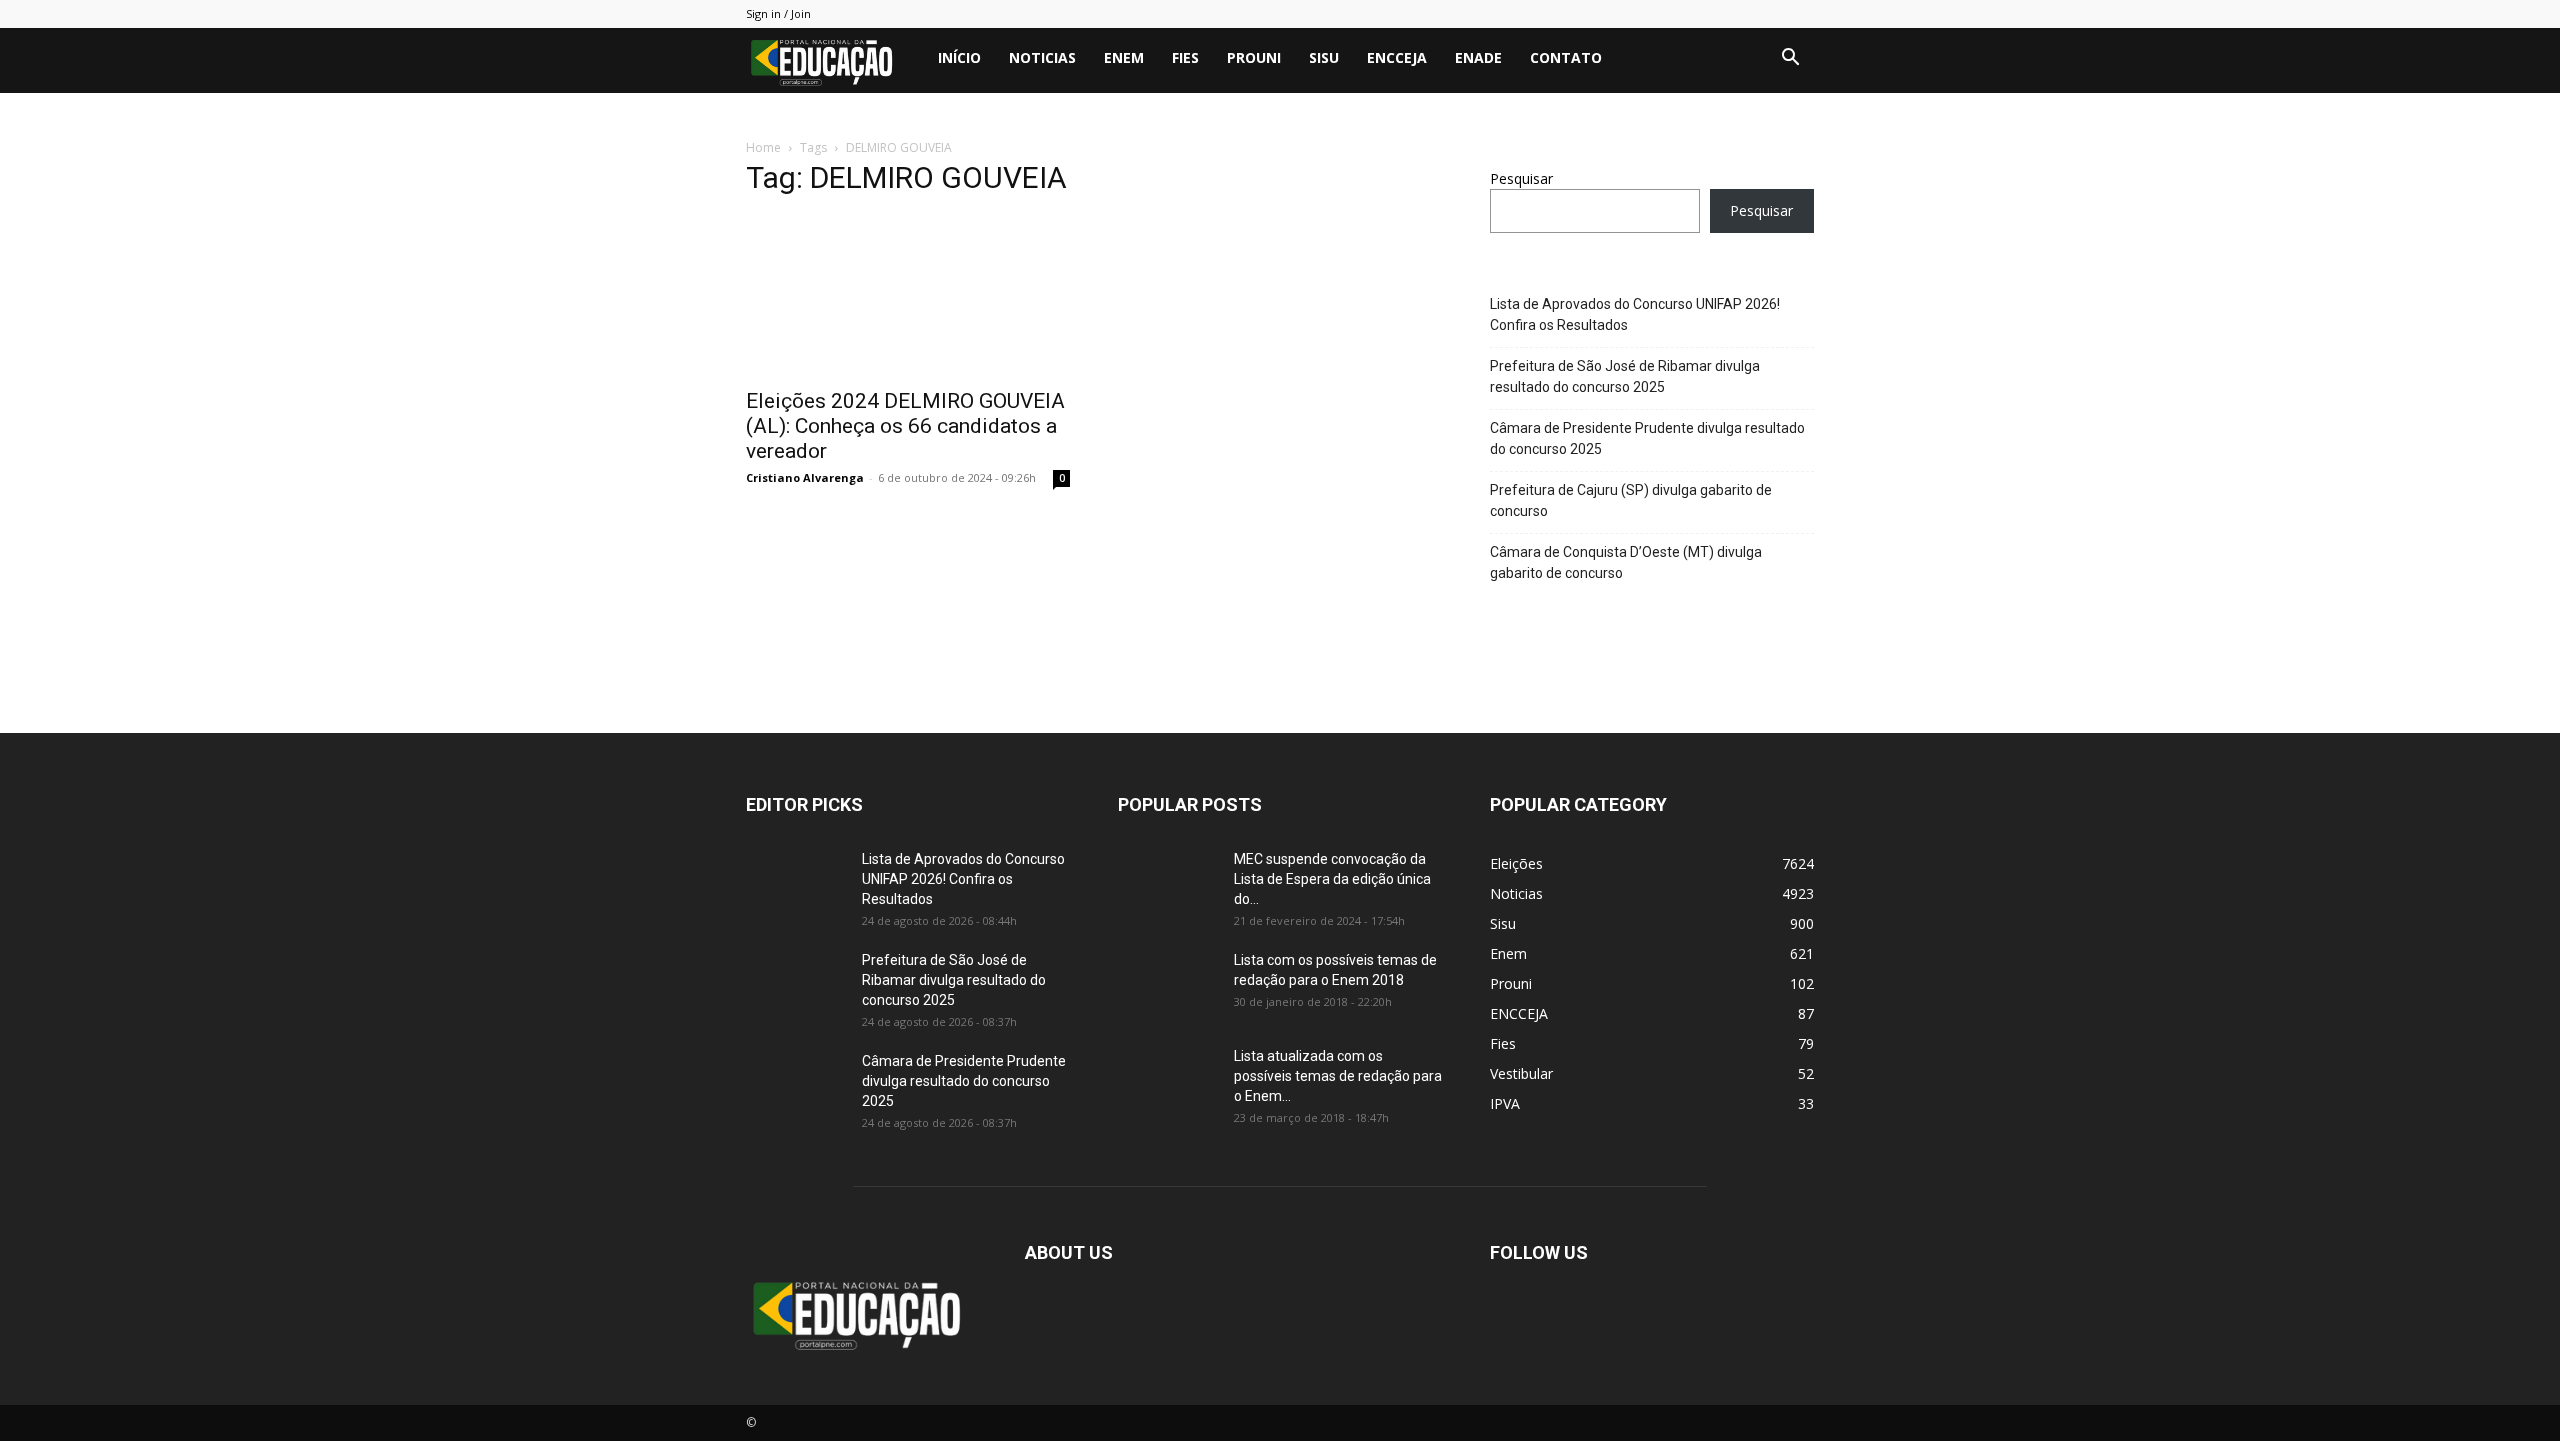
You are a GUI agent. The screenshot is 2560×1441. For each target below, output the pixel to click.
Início (959, 57)
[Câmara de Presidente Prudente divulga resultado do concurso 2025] (796, 1086)
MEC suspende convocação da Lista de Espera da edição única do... (1332, 879)
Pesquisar (1521, 178)
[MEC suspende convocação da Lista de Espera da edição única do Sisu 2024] (1164, 881)
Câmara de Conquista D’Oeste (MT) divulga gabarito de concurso (1626, 562)
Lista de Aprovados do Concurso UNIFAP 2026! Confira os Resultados (1635, 314)
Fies (1185, 57)
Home (763, 147)
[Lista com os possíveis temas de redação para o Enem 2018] (1168, 985)
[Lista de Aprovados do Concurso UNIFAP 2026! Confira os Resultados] (796, 884)
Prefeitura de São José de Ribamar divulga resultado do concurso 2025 (1625, 376)
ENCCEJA (1397, 57)
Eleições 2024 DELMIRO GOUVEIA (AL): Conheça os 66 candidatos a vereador (905, 426)
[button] (1790, 59)
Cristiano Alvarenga (805, 477)
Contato (1566, 57)
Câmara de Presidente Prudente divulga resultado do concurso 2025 (1647, 438)
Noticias (1042, 57)
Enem (1124, 57)
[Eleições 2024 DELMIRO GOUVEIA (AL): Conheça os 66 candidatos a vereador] (908, 296)
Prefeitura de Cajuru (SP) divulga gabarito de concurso (1631, 500)
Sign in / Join (778, 13)
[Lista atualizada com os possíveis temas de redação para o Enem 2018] (1168, 1081)
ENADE (1478, 57)
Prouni (1254, 57)
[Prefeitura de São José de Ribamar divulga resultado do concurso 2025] (796, 985)
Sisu (1324, 57)
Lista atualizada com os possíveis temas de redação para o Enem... (1338, 1076)
